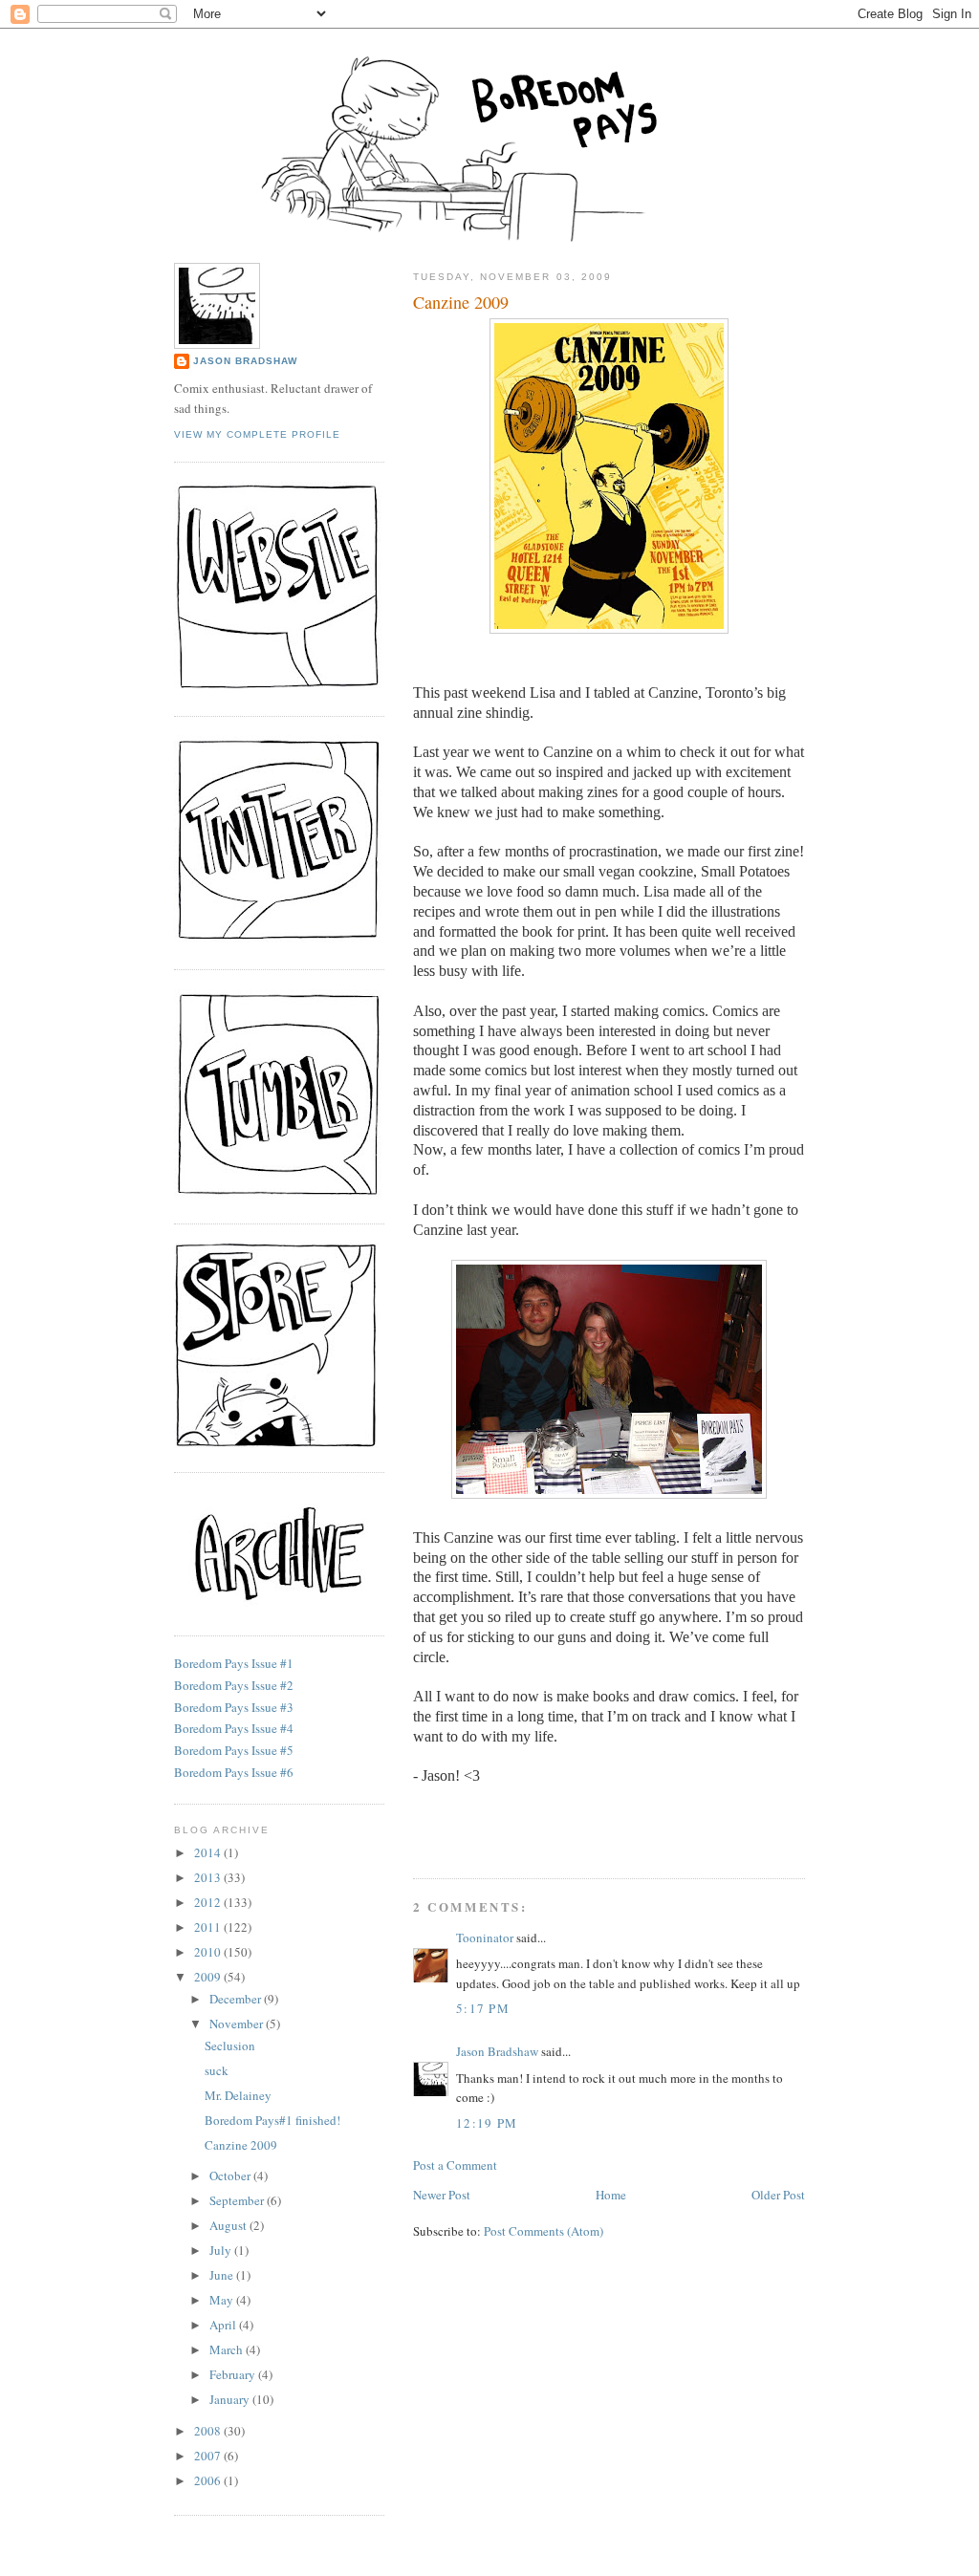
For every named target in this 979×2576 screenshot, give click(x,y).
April (224, 2325)
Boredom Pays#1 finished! (272, 2120)
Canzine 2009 (461, 302)
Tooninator (485, 1937)
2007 (209, 2456)
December (237, 1999)
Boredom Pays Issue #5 (234, 1750)
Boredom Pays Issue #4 (234, 1728)
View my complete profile (257, 434)
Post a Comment (455, 2165)
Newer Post (442, 2195)
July (222, 2250)
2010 (209, 1952)
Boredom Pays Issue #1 (234, 1663)
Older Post (778, 2195)
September (238, 2200)
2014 (209, 1852)
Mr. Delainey (238, 2095)
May (223, 2300)
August (229, 2225)
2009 (209, 1977)
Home (611, 2195)
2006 (209, 2480)
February (234, 2374)
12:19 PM (487, 2123)
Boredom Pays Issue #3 (234, 1707)
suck (217, 2070)
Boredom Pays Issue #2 (234, 1685)
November (238, 2024)
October (231, 2176)
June (223, 2275)
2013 (209, 1877)
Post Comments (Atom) (544, 2231)
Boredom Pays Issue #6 (234, 1772)
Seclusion (230, 2046)
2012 (209, 1902)
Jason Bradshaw (497, 2051)
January (231, 2399)
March (228, 2349)
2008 (209, 2431)
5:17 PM (483, 2008)
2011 (209, 1927)
